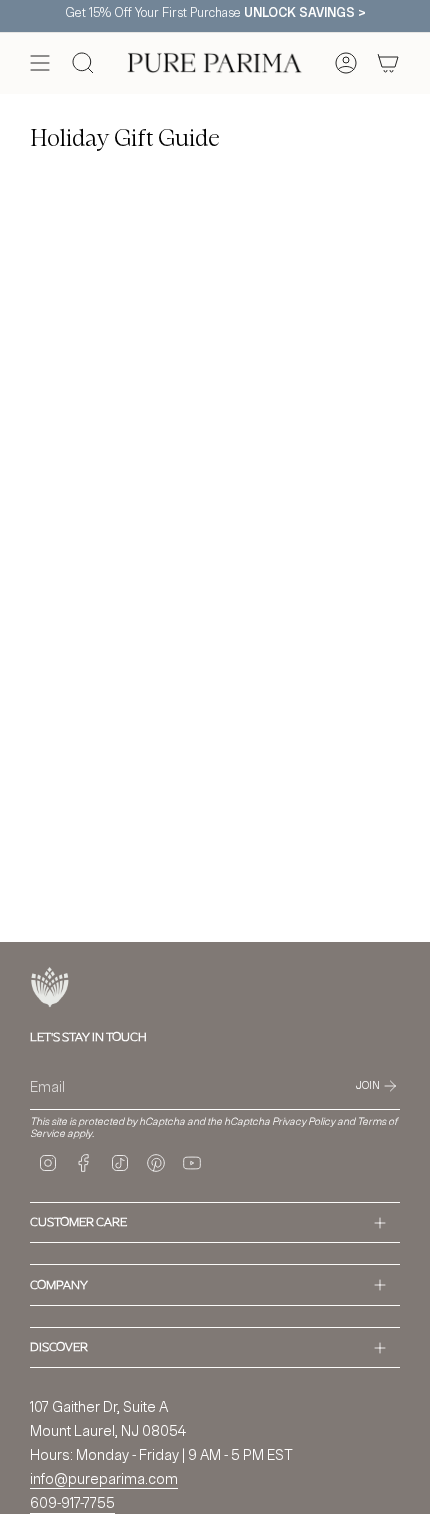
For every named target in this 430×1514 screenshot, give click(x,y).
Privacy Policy (303, 1121)
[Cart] (388, 63)
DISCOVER (59, 1346)
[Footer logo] (50, 987)
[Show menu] (40, 63)
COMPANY (59, 1284)
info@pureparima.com (104, 1478)
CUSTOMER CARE (78, 1221)
